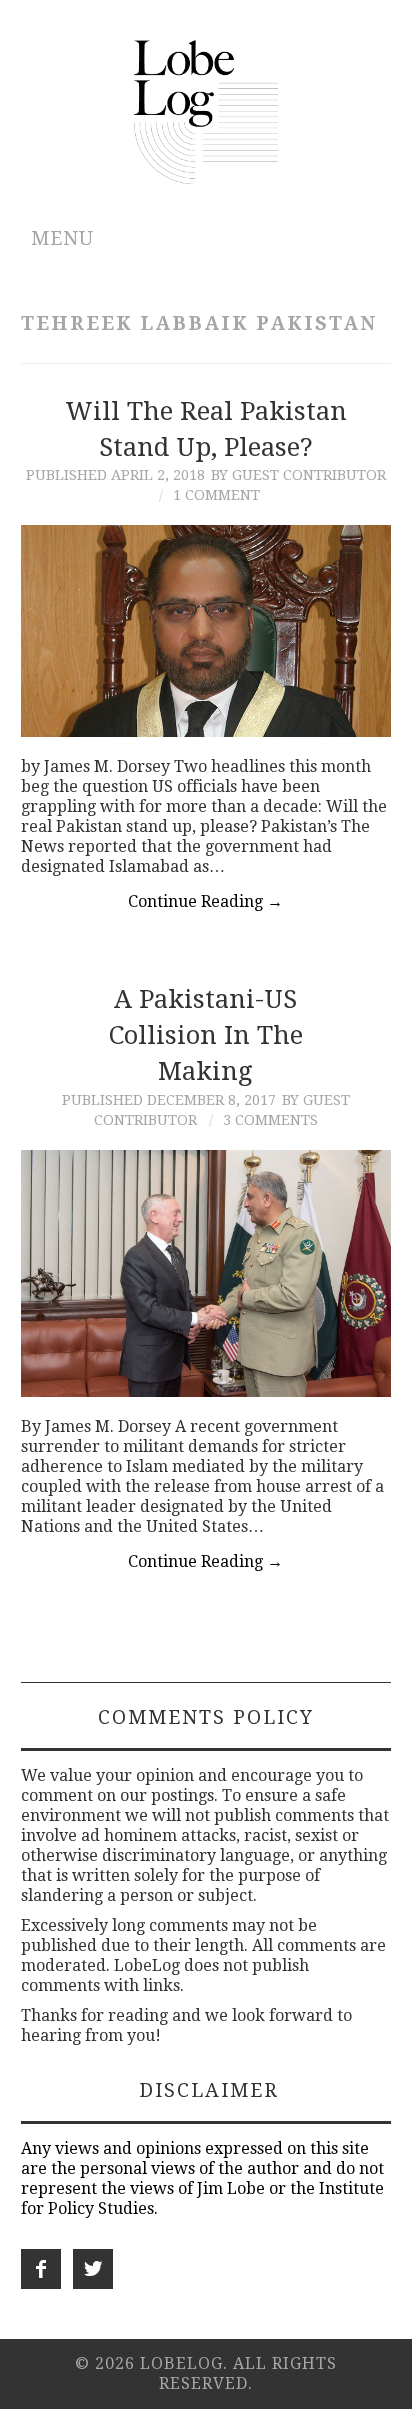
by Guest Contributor (298, 475)
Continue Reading (205, 901)
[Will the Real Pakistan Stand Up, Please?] (206, 631)
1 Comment (216, 495)
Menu (62, 238)
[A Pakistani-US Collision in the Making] (206, 1274)
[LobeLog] (206, 110)
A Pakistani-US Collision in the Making (206, 1035)
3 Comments (270, 1120)
